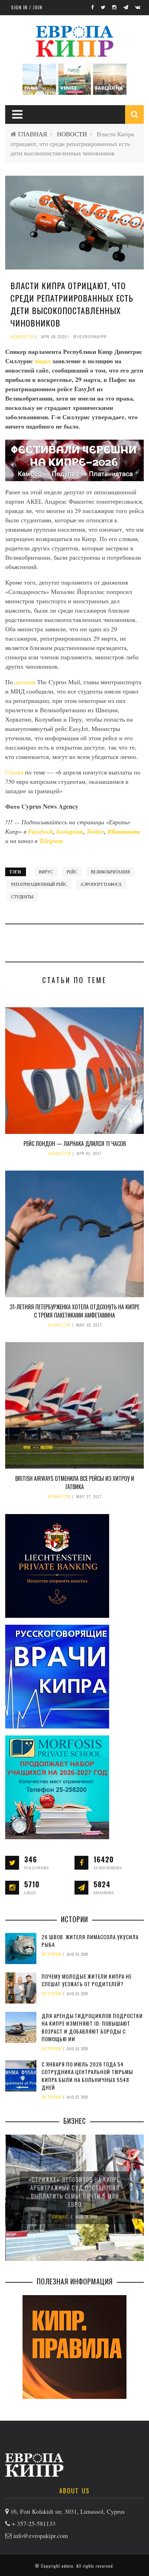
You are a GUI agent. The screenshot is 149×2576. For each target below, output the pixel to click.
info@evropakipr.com (41, 2536)
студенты (22, 897)
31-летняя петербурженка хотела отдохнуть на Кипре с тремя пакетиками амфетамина (74, 1311)
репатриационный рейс (39, 884)
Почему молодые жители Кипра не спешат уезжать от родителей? (87, 1980)
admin (67, 2566)
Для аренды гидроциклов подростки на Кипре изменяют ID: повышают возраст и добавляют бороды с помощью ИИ (92, 2027)
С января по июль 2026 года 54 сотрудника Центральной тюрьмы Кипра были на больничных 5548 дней (87, 2076)
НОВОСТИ (72, 134)
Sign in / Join (27, 7)
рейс (72, 872)
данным (26, 682)
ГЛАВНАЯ (33, 134)
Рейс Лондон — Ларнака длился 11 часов (75, 1144)
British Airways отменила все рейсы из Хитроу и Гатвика (75, 1483)
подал (43, 361)
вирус (46, 872)
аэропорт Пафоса (101, 884)
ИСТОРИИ (52, 1954)
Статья (15, 772)
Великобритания (110, 872)
